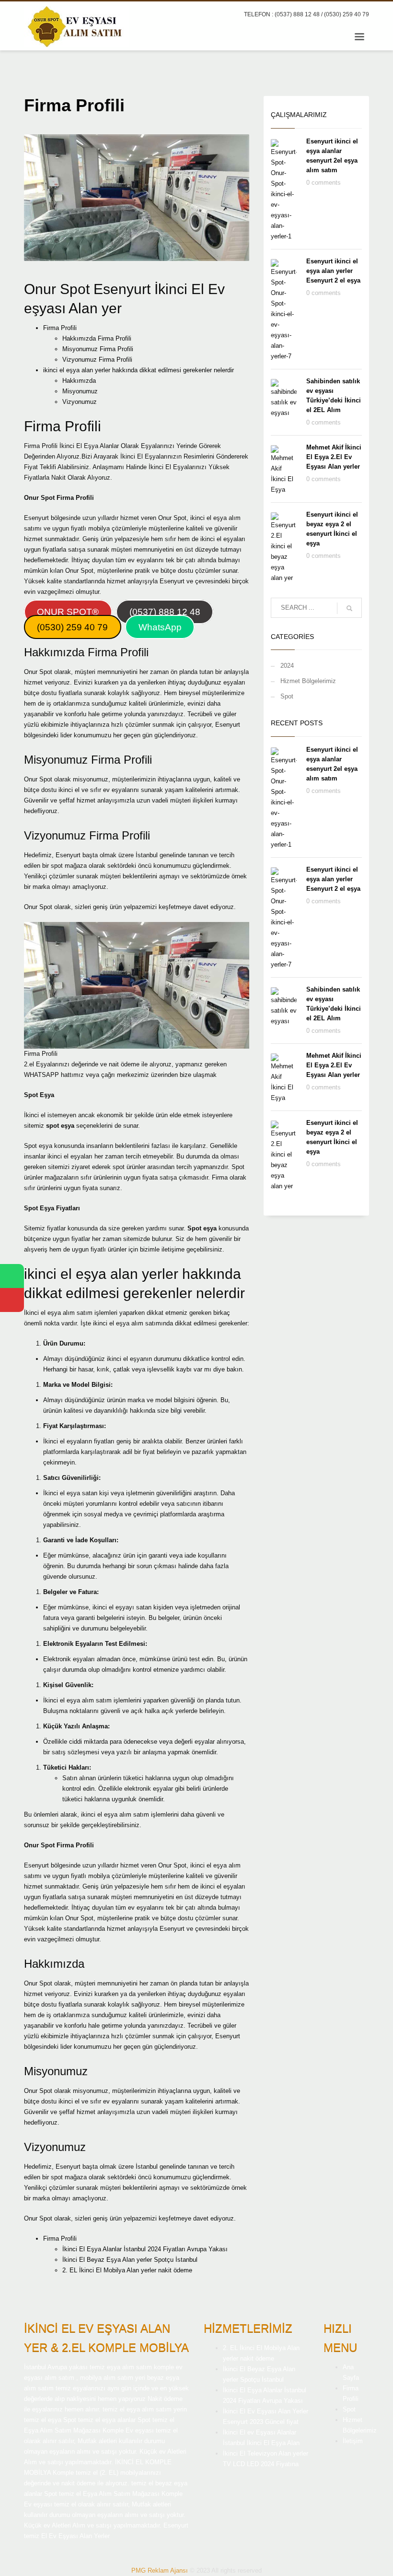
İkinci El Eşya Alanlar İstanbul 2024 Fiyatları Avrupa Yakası (145, 2249)
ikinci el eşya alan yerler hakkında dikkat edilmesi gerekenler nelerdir (139, 370)
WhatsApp (160, 627)
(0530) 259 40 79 (72, 627)
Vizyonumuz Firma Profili (97, 360)
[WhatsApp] (12, 1276)
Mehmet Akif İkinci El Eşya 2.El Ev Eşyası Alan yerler (334, 457)
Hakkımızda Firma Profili (97, 338)
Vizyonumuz (80, 402)
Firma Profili (60, 328)
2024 (287, 666)
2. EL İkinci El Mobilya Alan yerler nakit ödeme (127, 2270)
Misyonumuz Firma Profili (98, 349)
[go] (349, 608)
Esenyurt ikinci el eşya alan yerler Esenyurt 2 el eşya (333, 271)
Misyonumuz (80, 391)
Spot (287, 696)
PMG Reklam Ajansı (160, 2570)
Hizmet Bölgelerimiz (308, 681)
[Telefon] (12, 1300)
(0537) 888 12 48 (165, 612)
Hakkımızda (79, 381)
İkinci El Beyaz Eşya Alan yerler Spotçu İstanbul (130, 2260)
